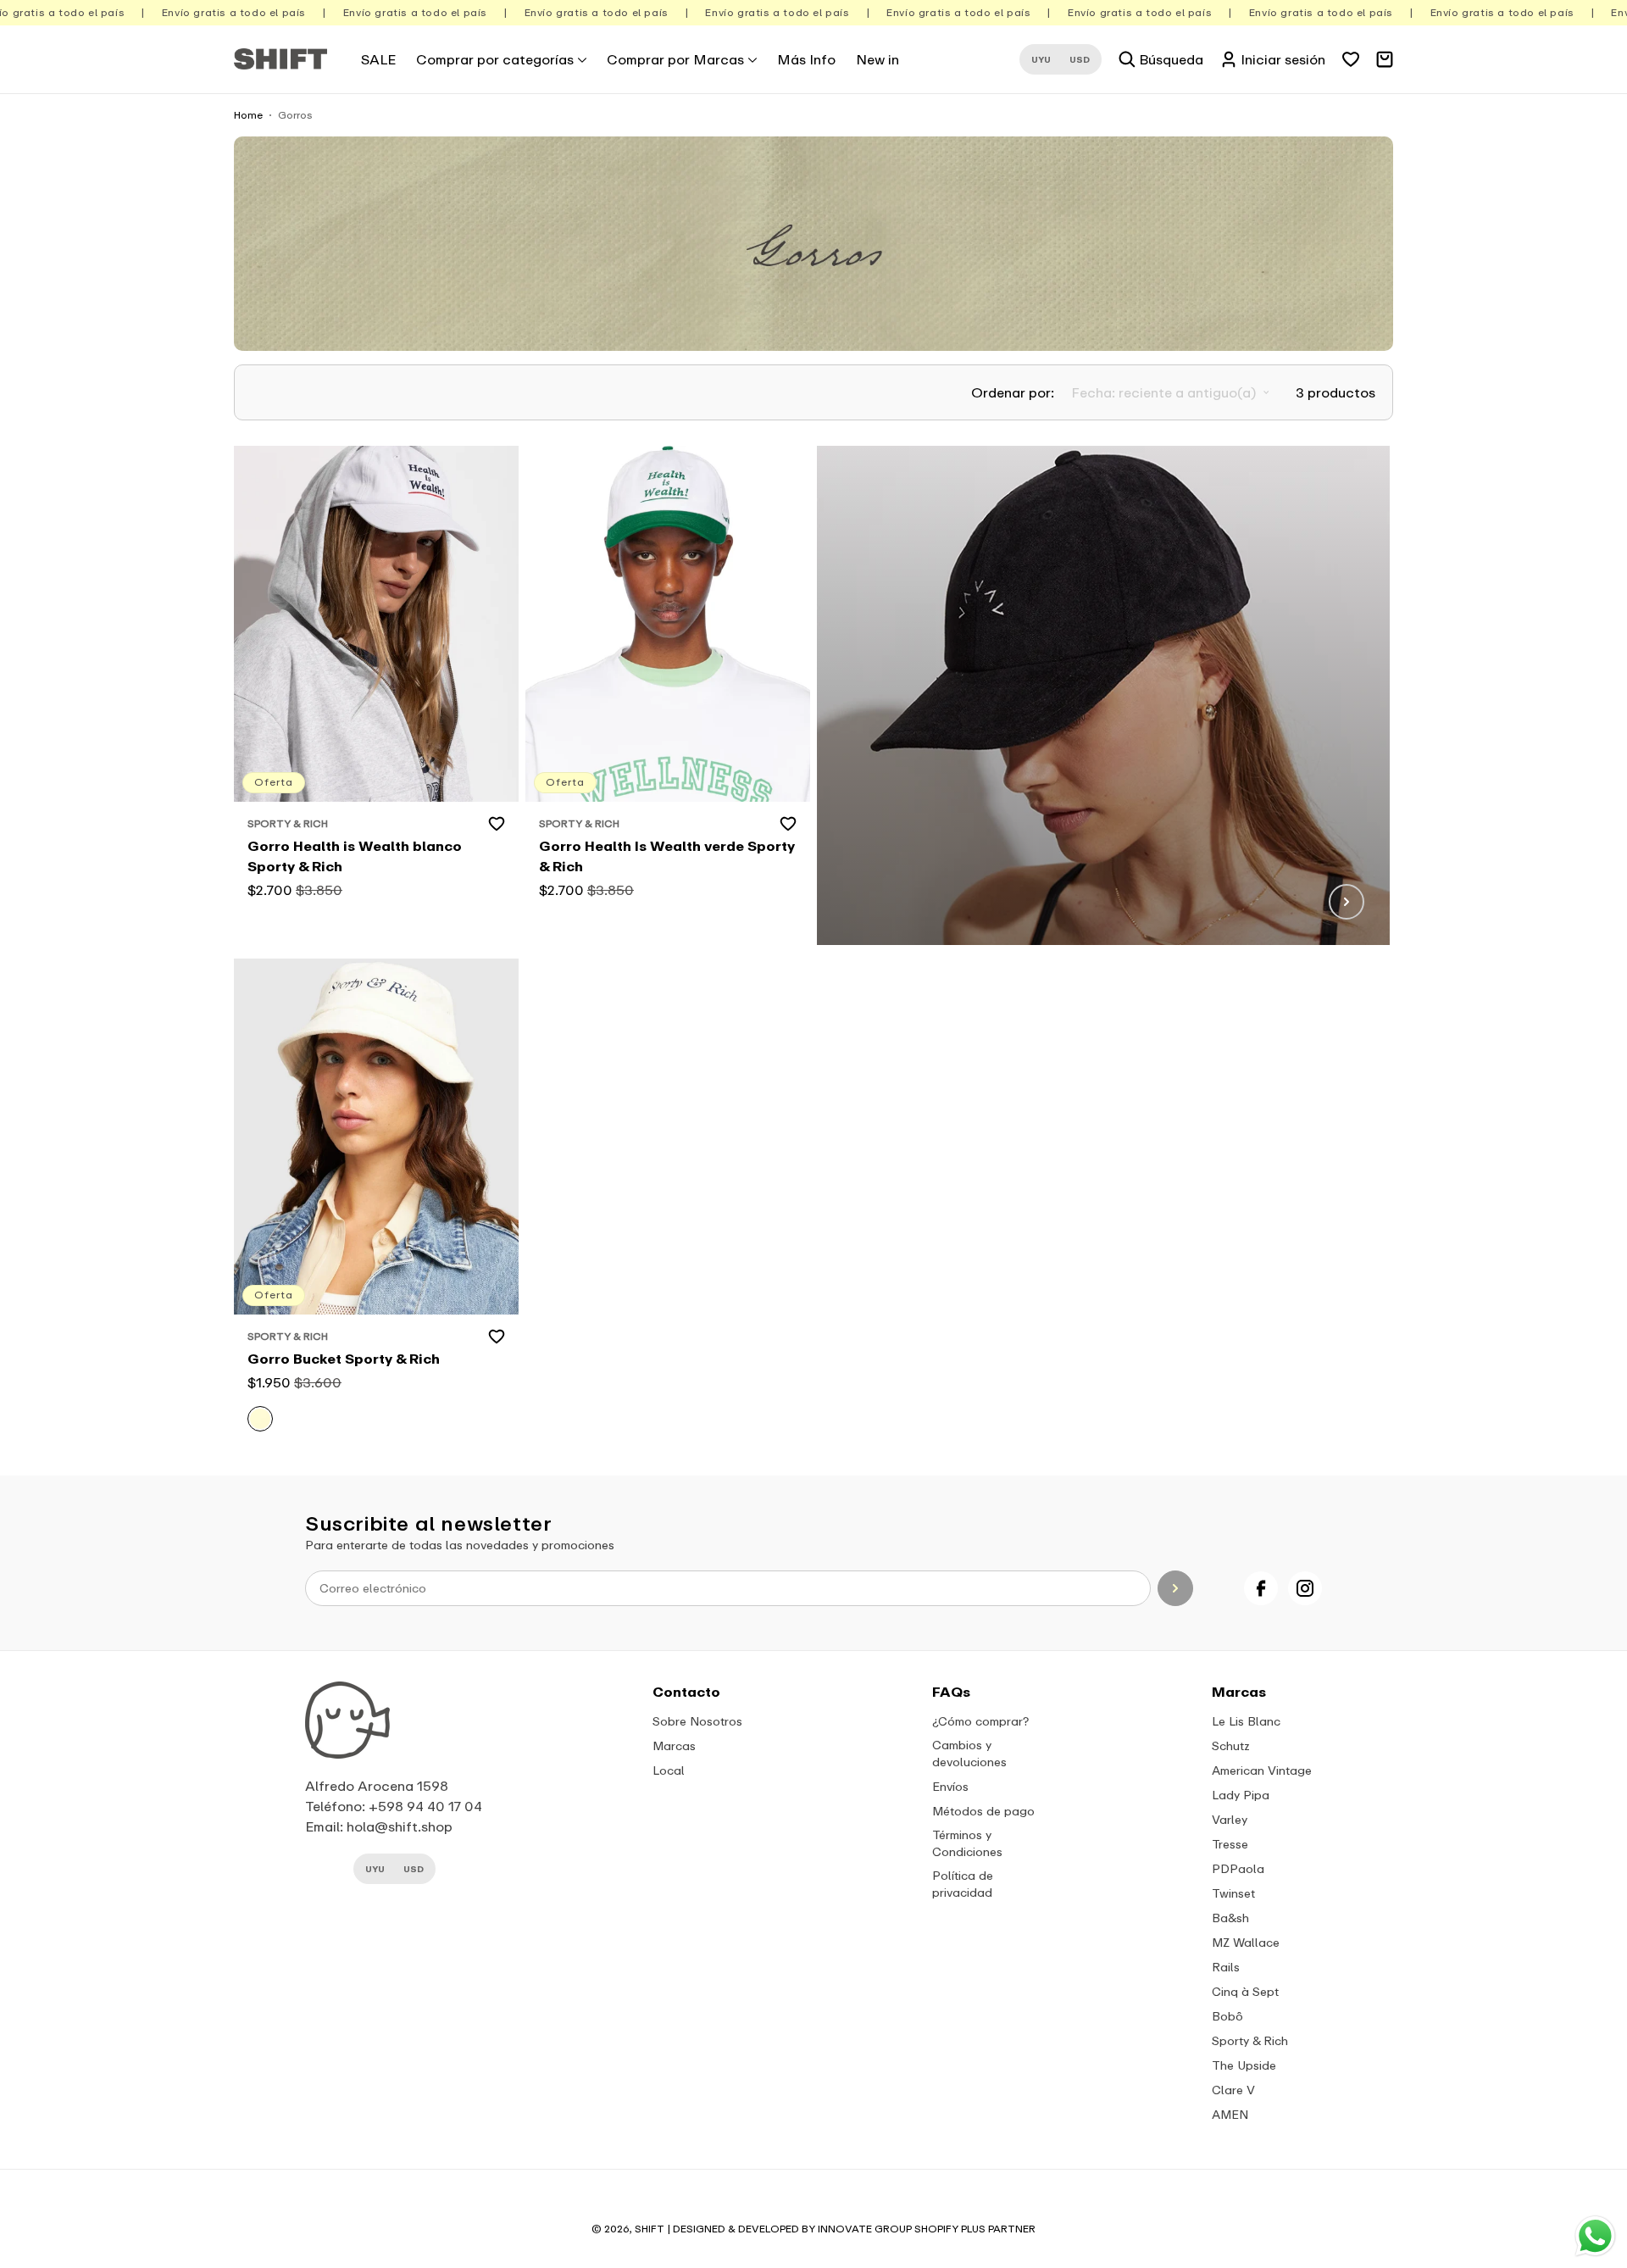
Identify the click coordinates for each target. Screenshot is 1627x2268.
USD (1080, 59)
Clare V (1233, 2090)
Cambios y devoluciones (969, 1753)
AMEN (1230, 2114)
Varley (1230, 1819)
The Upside (1244, 2065)
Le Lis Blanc (1246, 1721)
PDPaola (1238, 1868)
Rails (1226, 1967)
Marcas (674, 1745)
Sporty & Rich (1250, 2040)
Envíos (950, 1786)
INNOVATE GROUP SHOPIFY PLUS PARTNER (927, 2229)
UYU (1041, 59)
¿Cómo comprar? (980, 1721)
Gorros (295, 115)
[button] (501, 59)
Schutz (1231, 1745)
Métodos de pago (983, 1811)
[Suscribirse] (1176, 1588)
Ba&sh (1230, 1918)
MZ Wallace (1246, 1942)
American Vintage (1262, 1770)
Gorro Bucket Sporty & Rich (344, 1359)
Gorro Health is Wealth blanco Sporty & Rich (355, 856)
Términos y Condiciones (967, 1843)
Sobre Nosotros (697, 1721)
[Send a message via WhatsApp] (1595, 2236)
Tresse (1230, 1844)
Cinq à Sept (1245, 1991)
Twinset (1233, 1893)
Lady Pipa (1241, 1795)
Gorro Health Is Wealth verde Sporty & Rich (667, 856)
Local (669, 1770)
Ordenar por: (1013, 392)
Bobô (1227, 2016)
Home (248, 115)
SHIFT (650, 2229)
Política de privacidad (963, 1884)
